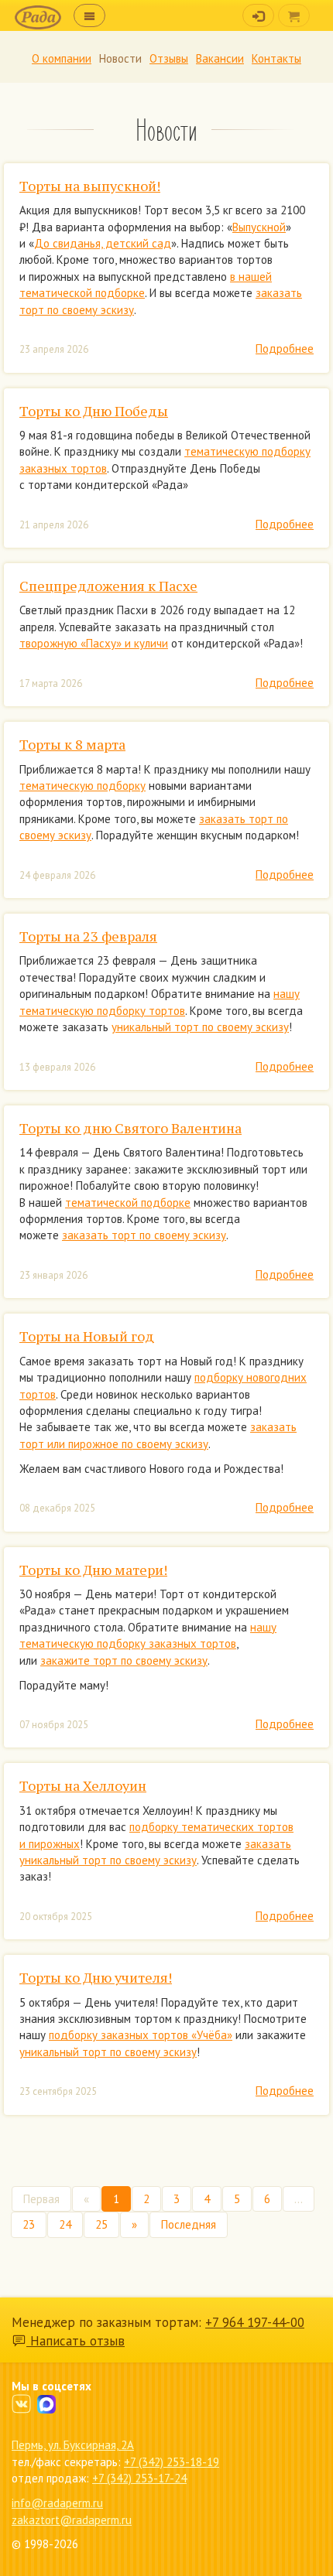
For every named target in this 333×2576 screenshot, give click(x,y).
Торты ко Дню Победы (94, 411)
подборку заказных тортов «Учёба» (141, 2035)
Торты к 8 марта (72, 744)
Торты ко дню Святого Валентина (130, 1128)
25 (101, 2224)
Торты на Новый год (87, 1336)
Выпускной (259, 227)
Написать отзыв (76, 2341)
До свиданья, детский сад (103, 243)
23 (29, 2224)
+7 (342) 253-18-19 (172, 2462)
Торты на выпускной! (90, 186)
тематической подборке (128, 1203)
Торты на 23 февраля (88, 936)
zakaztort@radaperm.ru (72, 2520)
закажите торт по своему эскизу (124, 1660)
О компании (62, 58)
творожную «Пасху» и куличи (94, 643)
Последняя (189, 2224)
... (299, 2199)
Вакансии (220, 58)
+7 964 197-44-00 (255, 2322)
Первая (41, 2199)
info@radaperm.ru (57, 2503)
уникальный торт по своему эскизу (200, 1027)
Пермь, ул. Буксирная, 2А (73, 2445)
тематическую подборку (82, 786)
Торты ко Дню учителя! (96, 1977)
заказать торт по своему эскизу (144, 1235)
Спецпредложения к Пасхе (108, 586)
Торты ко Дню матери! (93, 1570)
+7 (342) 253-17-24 (139, 2478)
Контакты (276, 58)
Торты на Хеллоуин (83, 1785)
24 (65, 2224)
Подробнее (285, 348)
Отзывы (169, 58)
